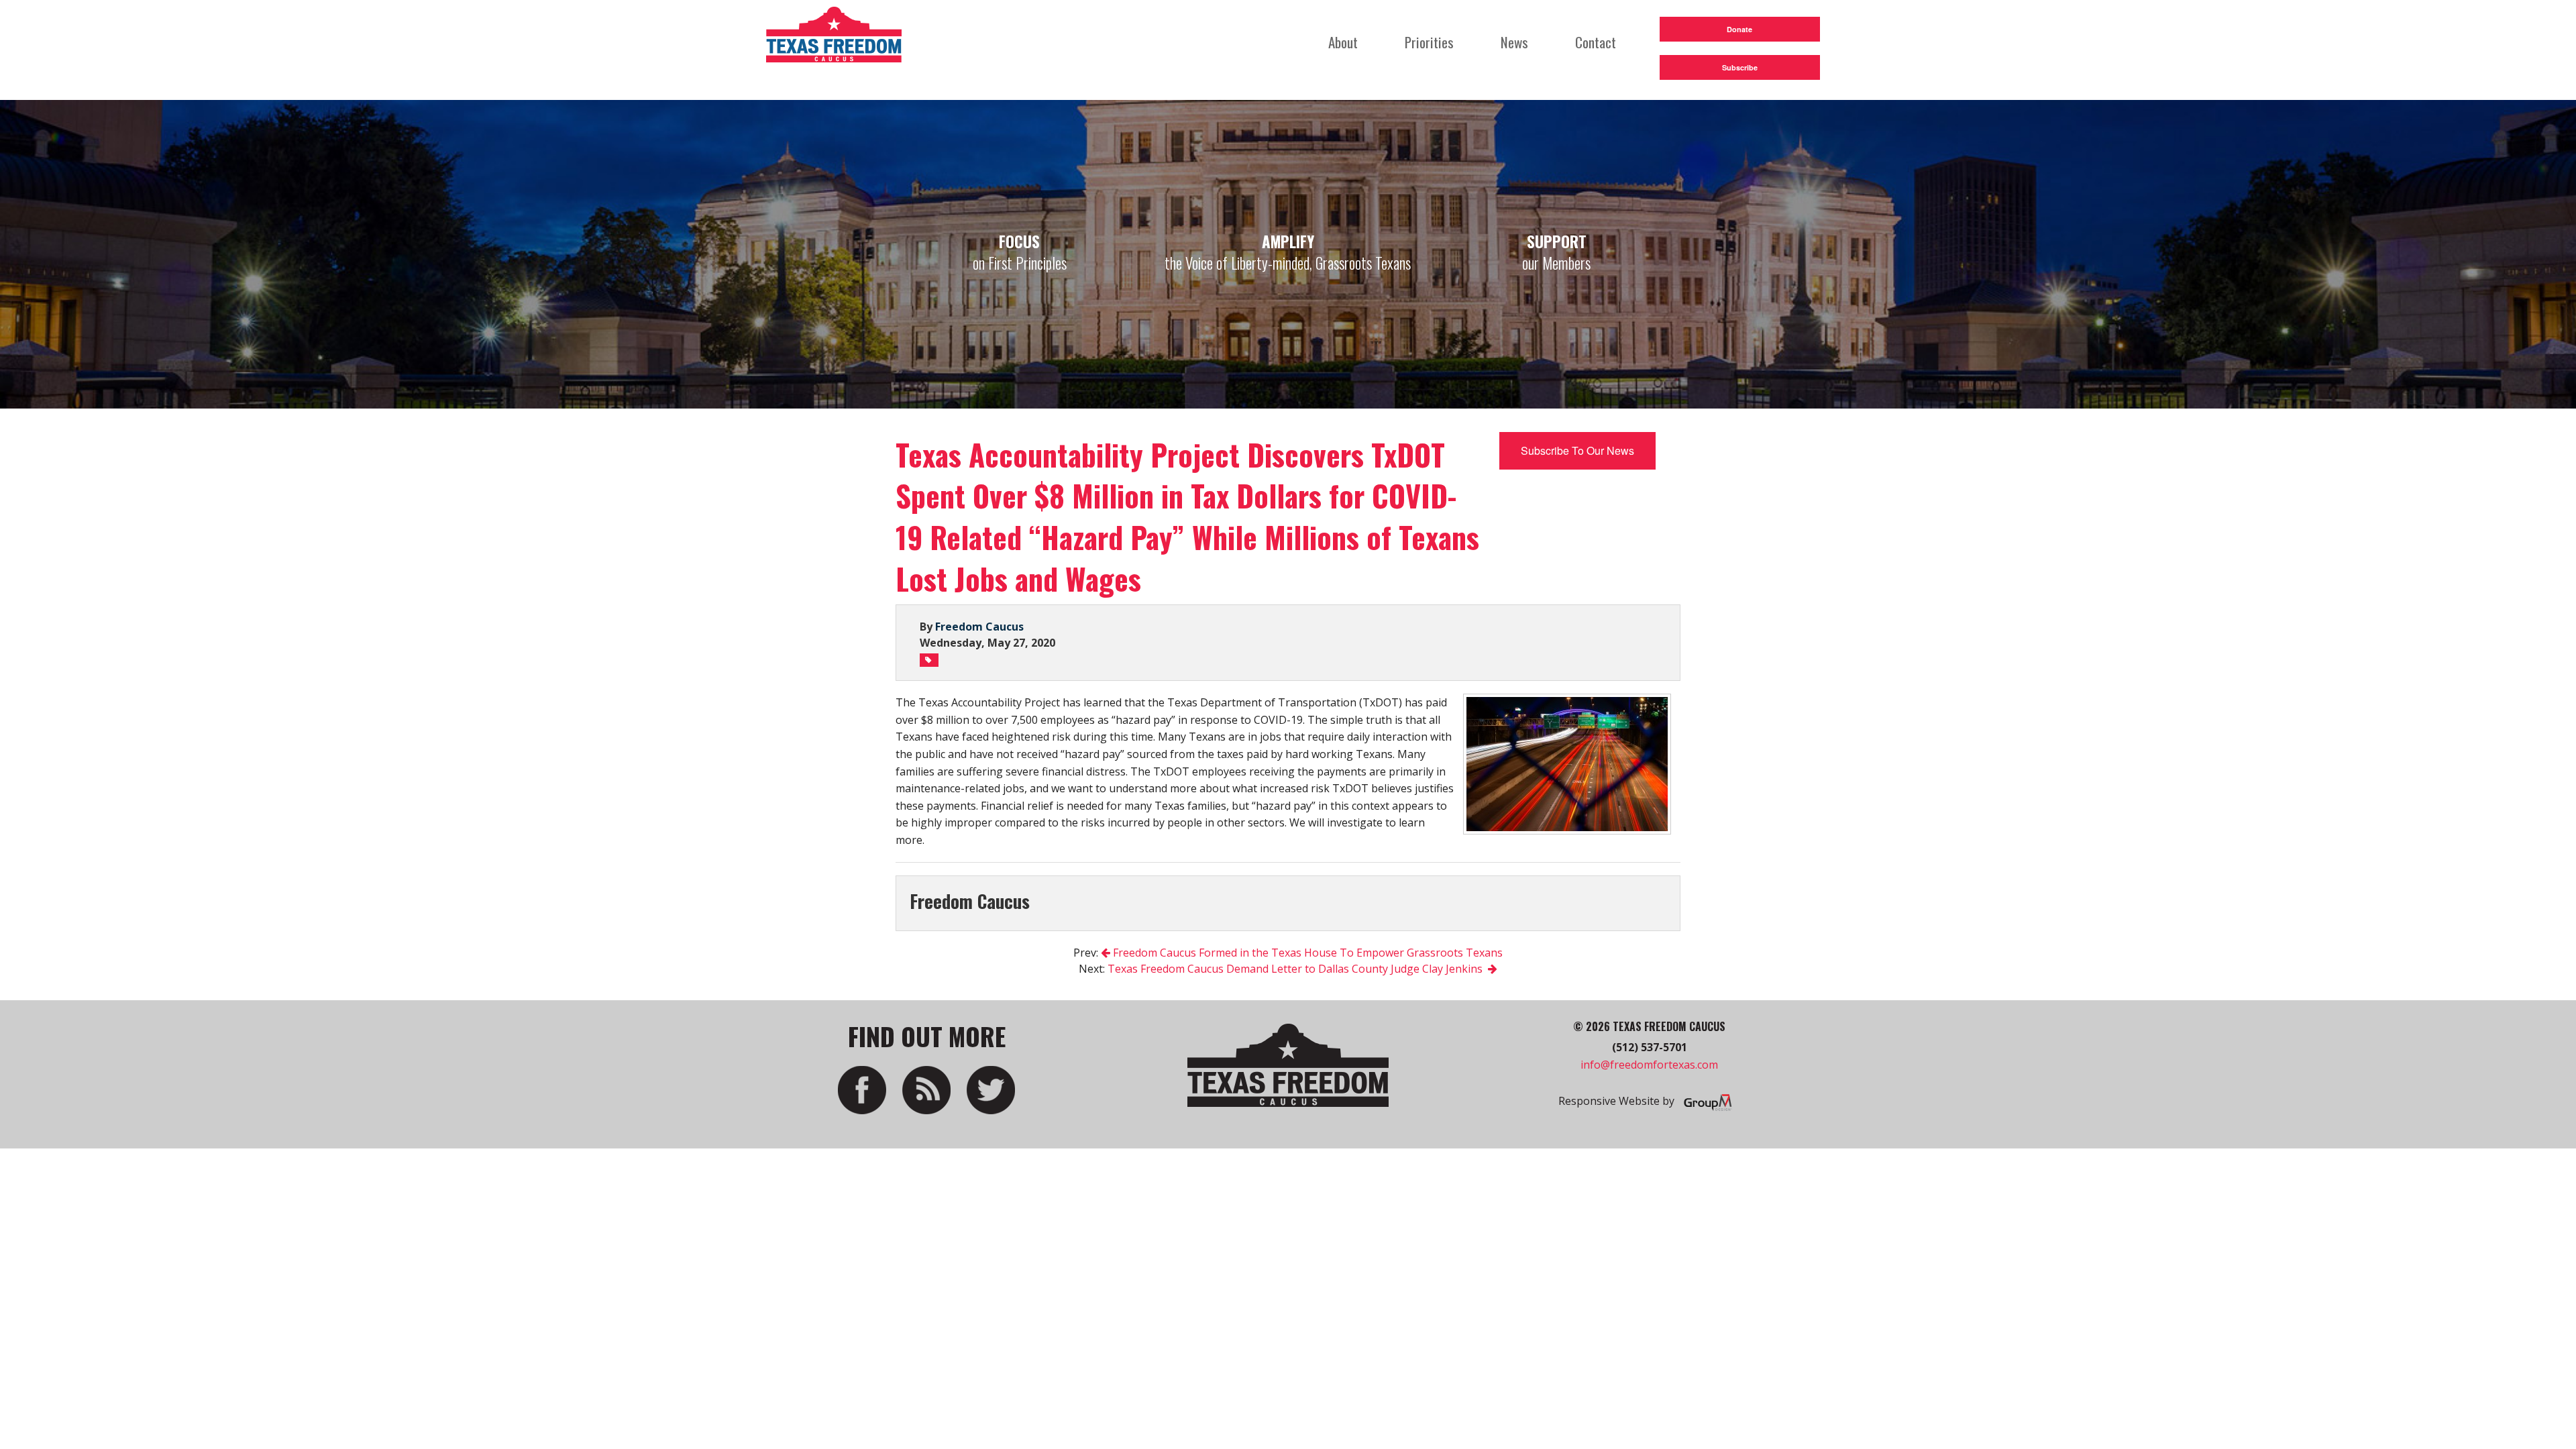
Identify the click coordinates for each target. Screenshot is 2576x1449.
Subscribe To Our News (1577, 450)
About (1343, 42)
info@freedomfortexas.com (1649, 1065)
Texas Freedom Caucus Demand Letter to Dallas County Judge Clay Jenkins (1298, 969)
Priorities (1429, 42)
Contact (1596, 42)
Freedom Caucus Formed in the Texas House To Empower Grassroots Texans (1306, 953)
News (1514, 42)
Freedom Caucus (979, 627)
